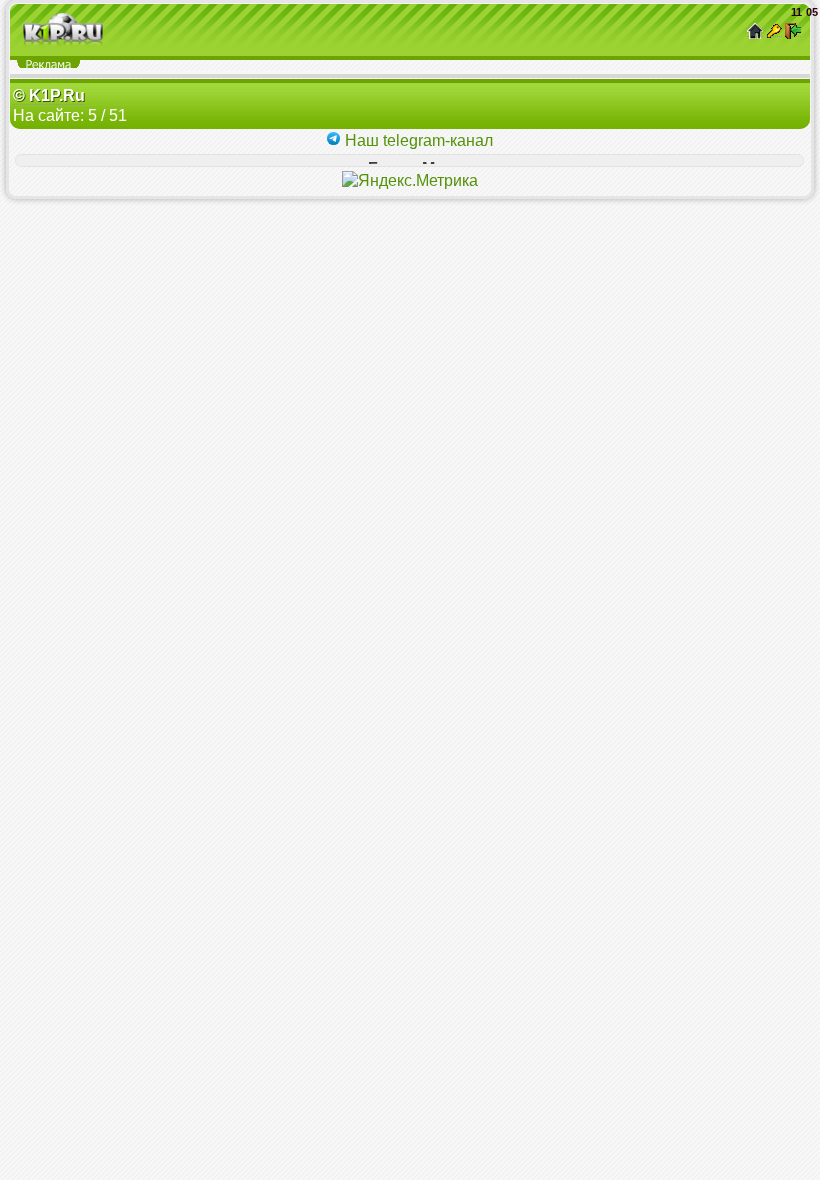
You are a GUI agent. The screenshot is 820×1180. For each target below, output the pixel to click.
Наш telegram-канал (417, 140)
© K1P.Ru (49, 95)
